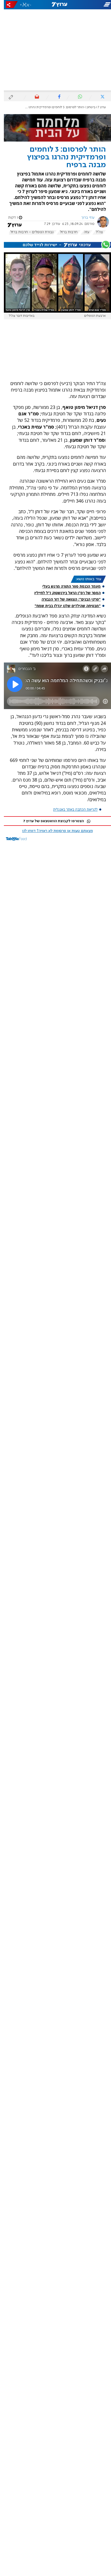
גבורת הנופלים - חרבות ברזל (28, 232)
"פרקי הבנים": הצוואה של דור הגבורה (67, 599)
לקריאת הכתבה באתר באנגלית (72, 809)
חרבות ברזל (65, 232)
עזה (83, 232)
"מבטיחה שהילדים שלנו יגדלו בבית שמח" (64, 606)
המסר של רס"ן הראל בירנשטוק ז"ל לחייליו (64, 593)
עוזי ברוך (84, 218)
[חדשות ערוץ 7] (55, 5)
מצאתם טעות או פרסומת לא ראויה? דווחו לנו (54, 831)
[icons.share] (8, 5)
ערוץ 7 (98, 107)
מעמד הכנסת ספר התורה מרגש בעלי (68, 586)
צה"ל (95, 232)
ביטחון (87, 107)
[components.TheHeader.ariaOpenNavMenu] (93, 5)
